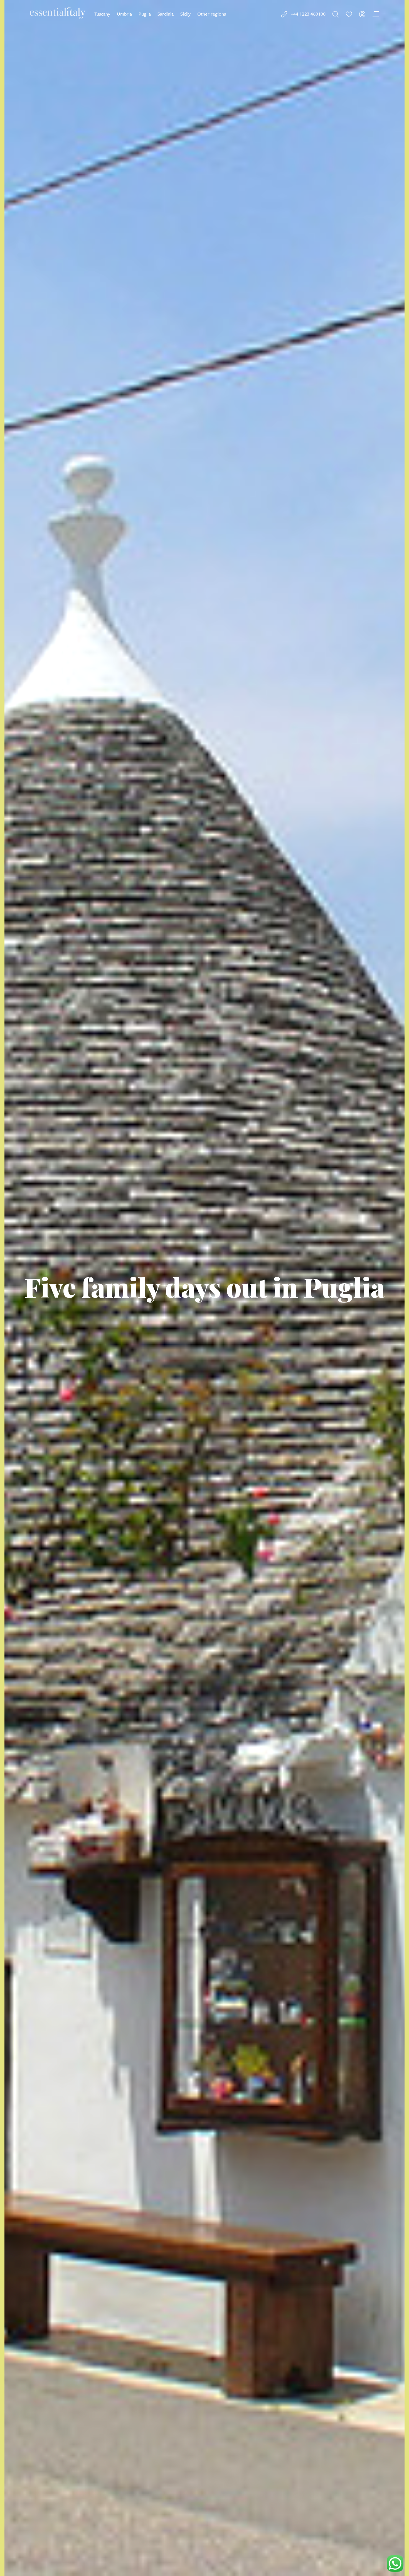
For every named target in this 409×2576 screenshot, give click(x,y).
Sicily (185, 14)
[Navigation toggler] (376, 14)
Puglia (145, 14)
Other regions (212, 14)
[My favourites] (349, 14)
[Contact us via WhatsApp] (395, 2563)
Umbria (124, 14)
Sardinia (166, 14)
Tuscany (102, 14)
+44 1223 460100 (308, 14)
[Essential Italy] (58, 13)
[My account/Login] (362, 14)
